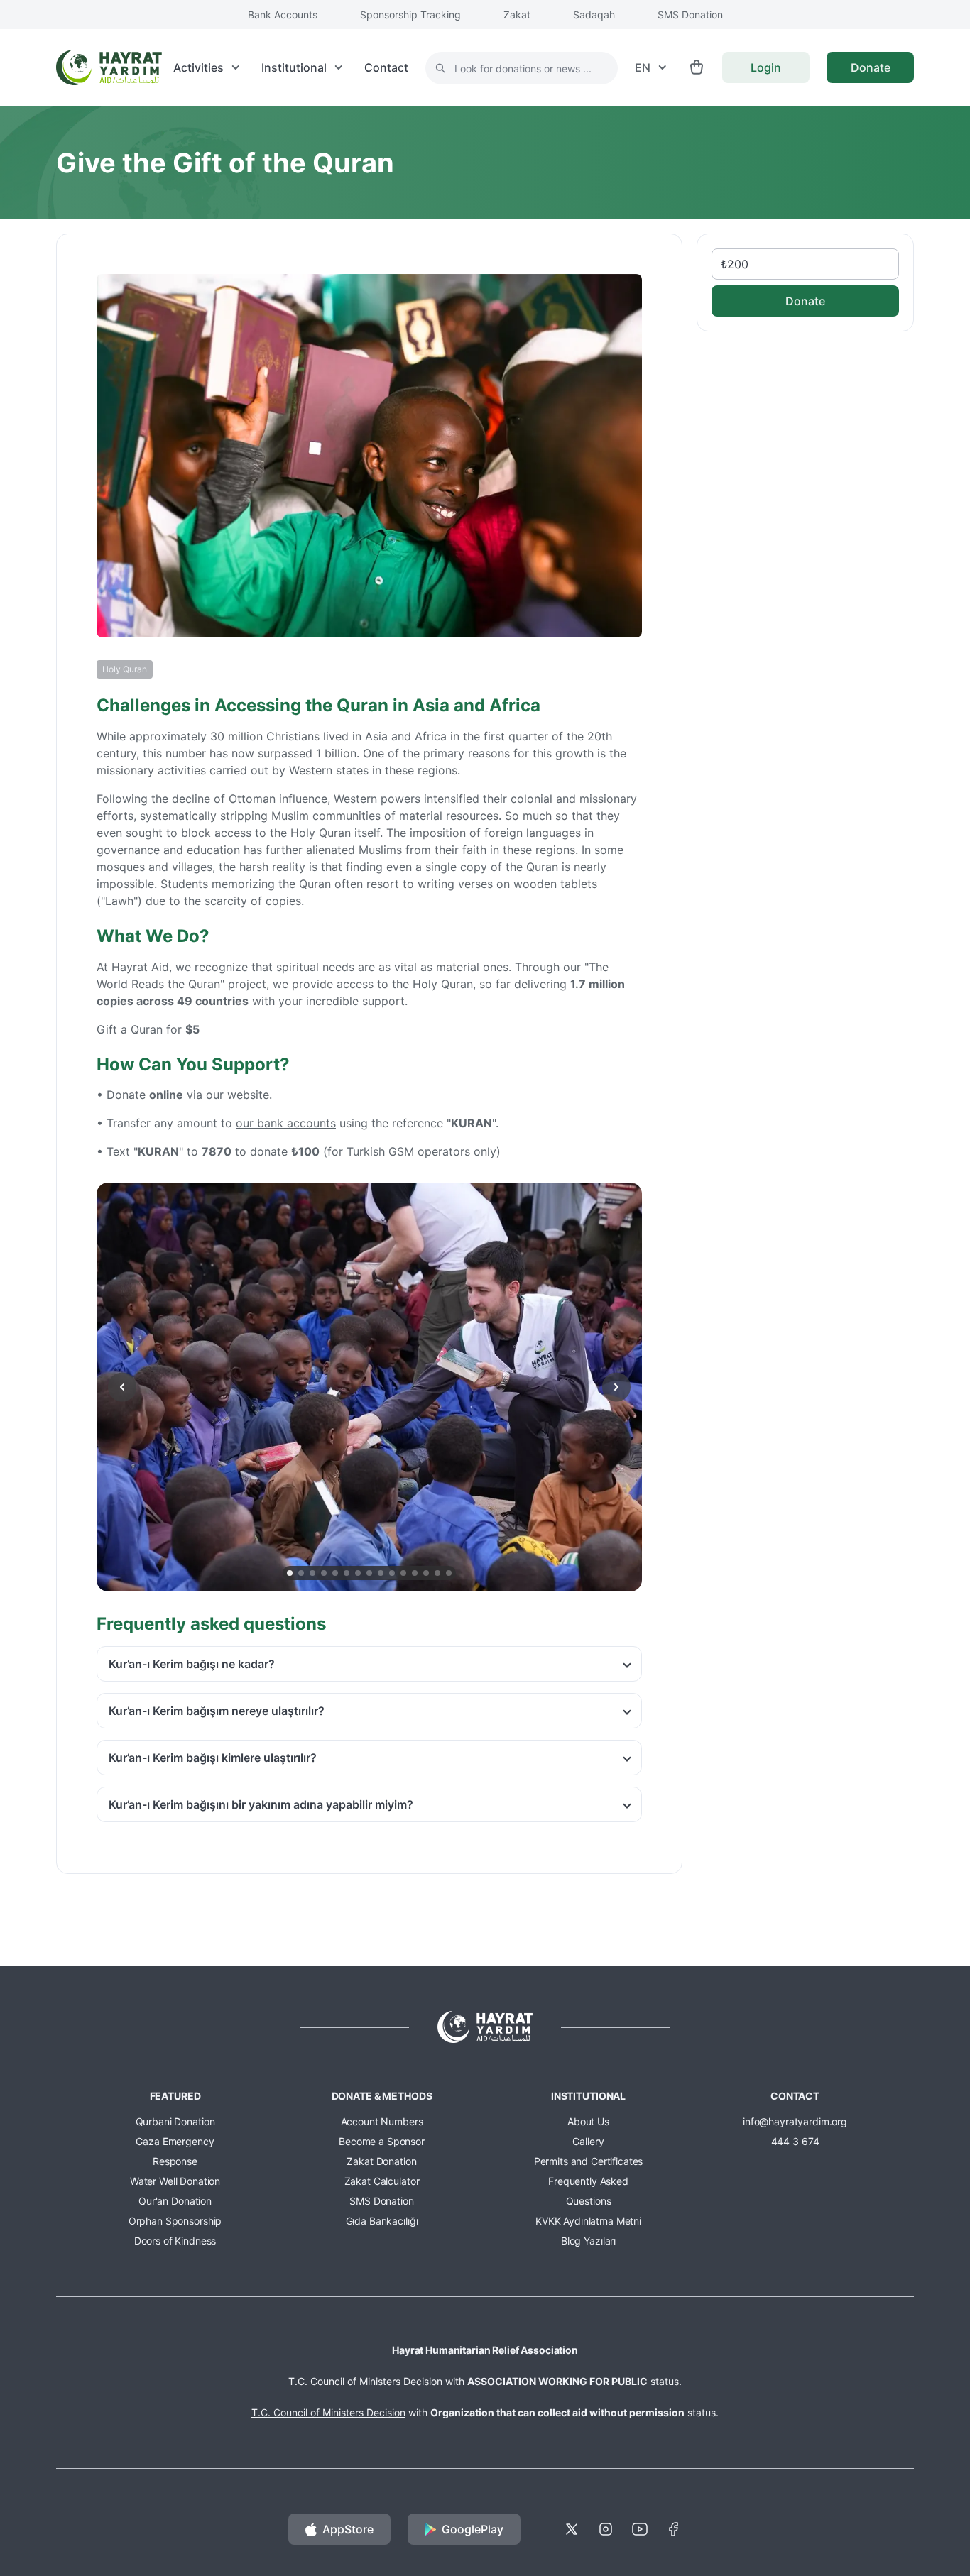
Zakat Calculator (382, 2181)
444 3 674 (795, 2141)
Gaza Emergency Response (175, 2151)
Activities (198, 67)
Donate (871, 67)
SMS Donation (690, 15)
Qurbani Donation (175, 2121)
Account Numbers (382, 2121)
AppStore (348, 2529)
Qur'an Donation (175, 2201)
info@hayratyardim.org (795, 2121)
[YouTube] (640, 2529)
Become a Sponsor (382, 2141)
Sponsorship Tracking (410, 15)
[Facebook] (674, 2529)
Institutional (294, 67)
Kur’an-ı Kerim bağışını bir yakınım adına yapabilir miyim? (261, 1804)
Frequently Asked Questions (588, 2191)
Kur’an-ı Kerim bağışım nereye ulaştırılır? (217, 1711)
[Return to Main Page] (109, 67)
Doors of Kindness (175, 2241)
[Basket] (697, 67)
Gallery (588, 2141)
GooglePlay (473, 2529)
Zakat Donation (381, 2161)
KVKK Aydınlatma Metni (588, 2221)
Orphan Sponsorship (175, 2221)
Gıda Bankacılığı (382, 2221)
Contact (386, 67)
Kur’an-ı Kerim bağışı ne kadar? (192, 1664)
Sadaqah (594, 15)
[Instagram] (606, 2529)
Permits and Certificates (589, 2161)
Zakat (517, 15)
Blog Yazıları (588, 2241)
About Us (588, 2121)
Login (766, 67)
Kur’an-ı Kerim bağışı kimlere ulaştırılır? (213, 1758)
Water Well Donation (175, 2181)
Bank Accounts (283, 15)
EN (643, 67)
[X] (572, 2529)
